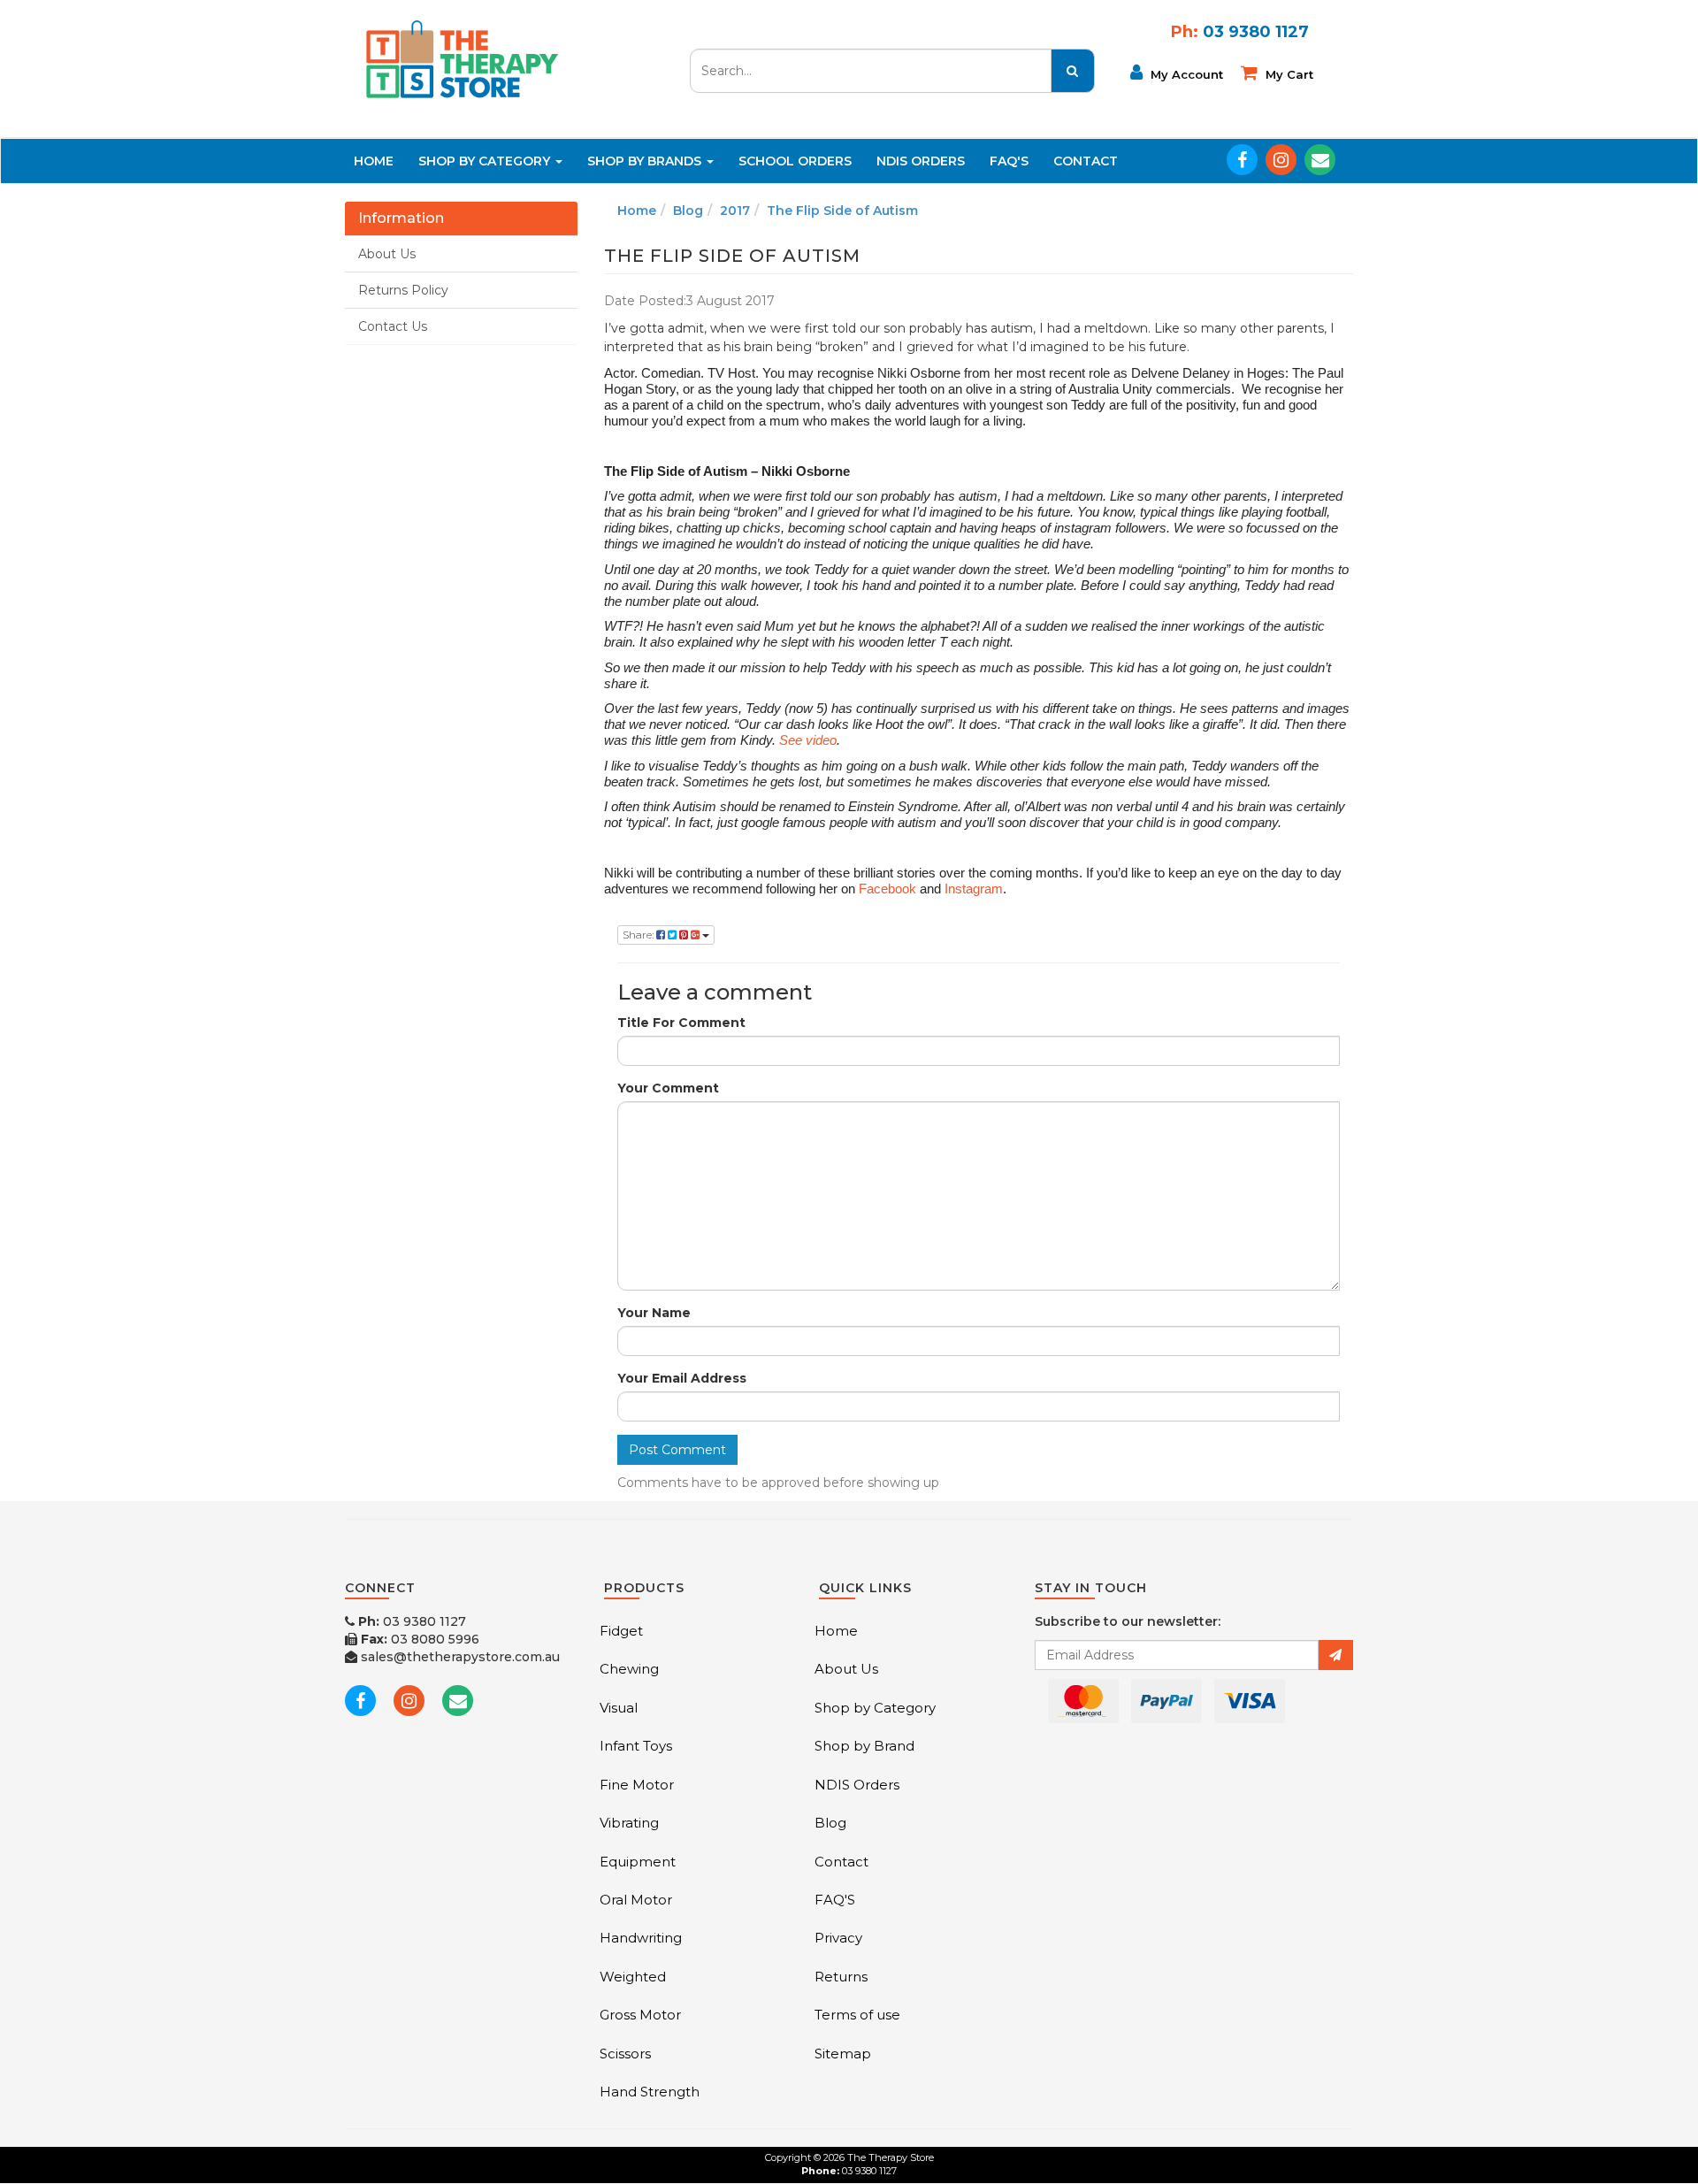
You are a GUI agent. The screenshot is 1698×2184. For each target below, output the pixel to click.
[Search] (1073, 71)
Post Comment (677, 1450)
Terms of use (857, 2015)
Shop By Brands (646, 161)
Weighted (633, 1977)
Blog (688, 211)
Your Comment (668, 1088)
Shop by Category (875, 1708)
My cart (1288, 74)
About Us (387, 254)
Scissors (625, 2054)
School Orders (795, 161)
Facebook (887, 889)
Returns (841, 1977)
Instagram (974, 889)
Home (374, 161)
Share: (639, 935)
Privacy (838, 1938)
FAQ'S (1009, 161)
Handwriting (641, 1938)
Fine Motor (637, 1785)
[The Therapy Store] (461, 58)
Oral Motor (636, 1900)
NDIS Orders (921, 161)
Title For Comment (681, 1023)
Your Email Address (682, 1378)
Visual (619, 1708)
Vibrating (629, 1823)
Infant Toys (636, 1746)
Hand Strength (650, 2092)
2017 (735, 211)
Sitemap (843, 2054)
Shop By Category (486, 161)
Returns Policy (403, 290)
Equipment (638, 1862)
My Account (1185, 74)
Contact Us (393, 326)
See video (808, 740)
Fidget (621, 1631)
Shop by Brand (864, 1746)
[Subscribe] (1335, 1655)
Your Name (654, 1313)
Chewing (629, 1669)
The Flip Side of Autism (842, 211)
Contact (1086, 161)
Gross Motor (640, 2015)
